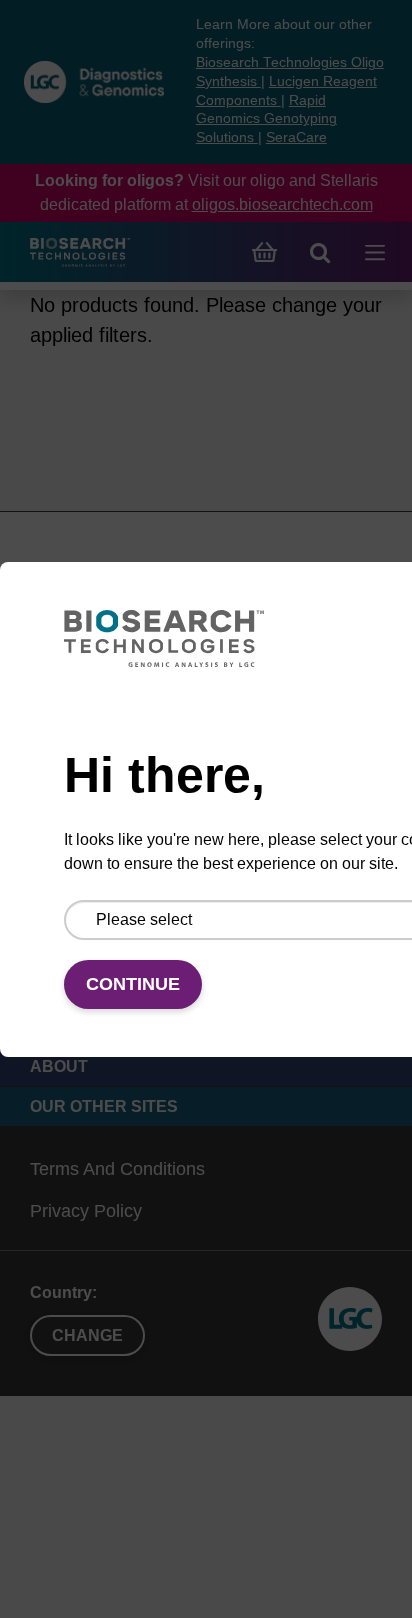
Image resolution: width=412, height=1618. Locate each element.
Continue (133, 984)
